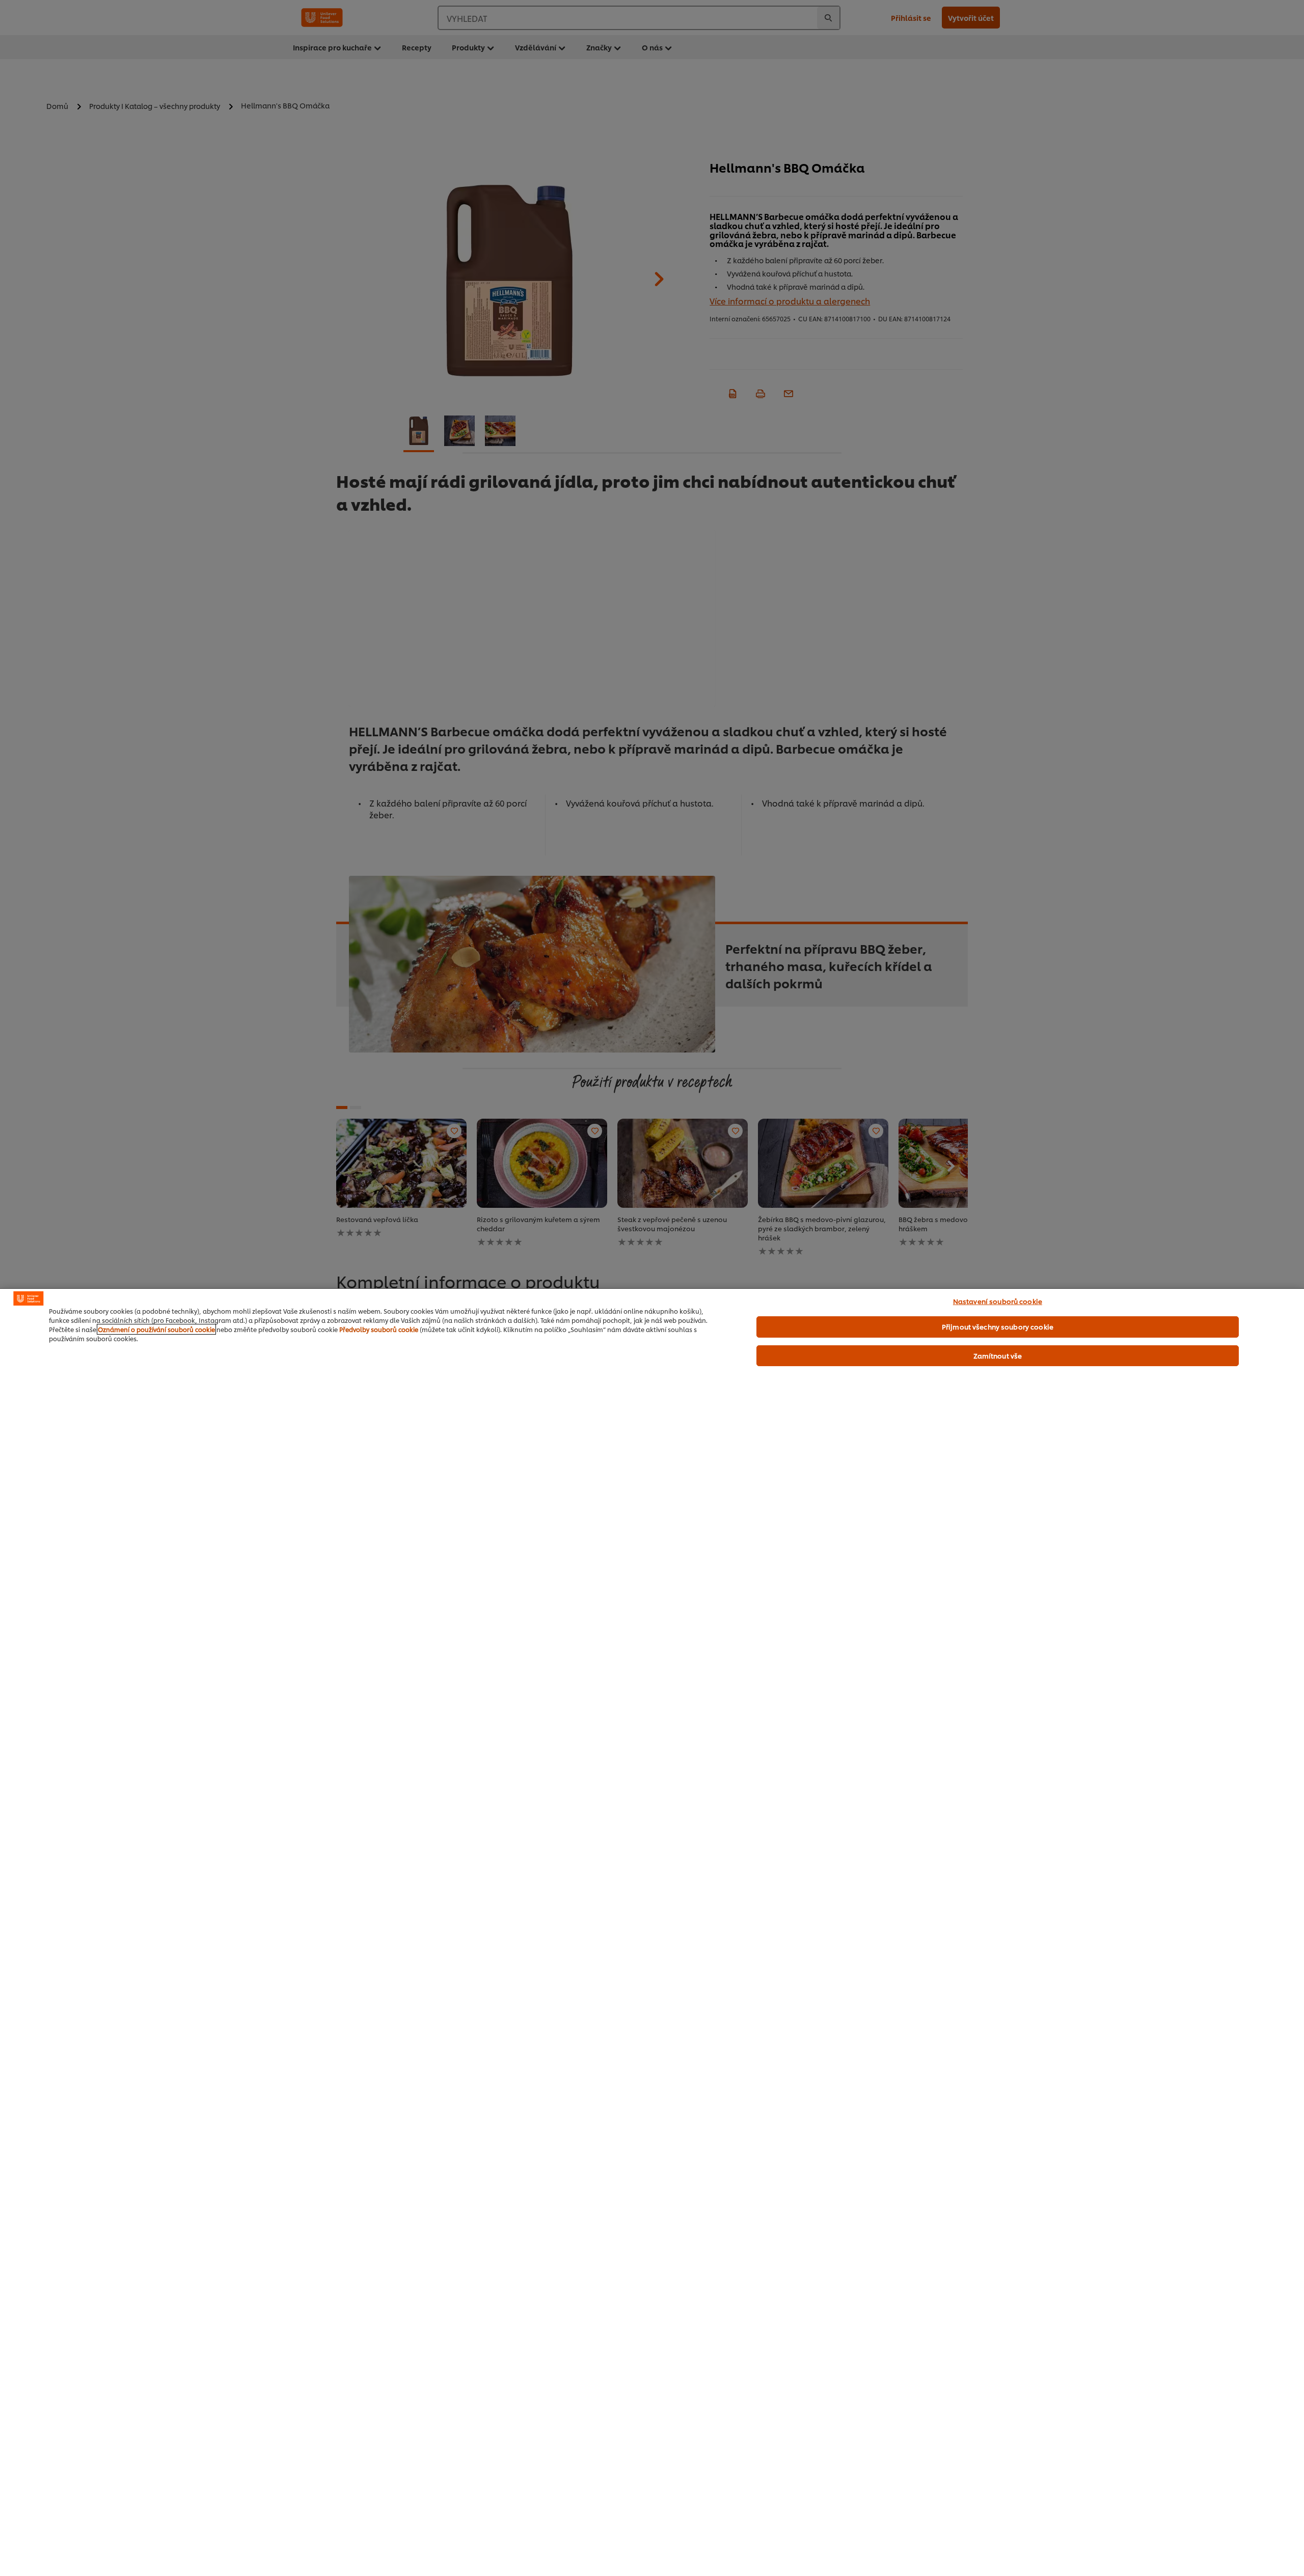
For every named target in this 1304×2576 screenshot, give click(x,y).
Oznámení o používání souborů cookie (156, 1329)
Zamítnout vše (998, 1355)
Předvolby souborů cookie (379, 1329)
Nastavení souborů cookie (998, 1301)
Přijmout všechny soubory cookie (998, 1326)
